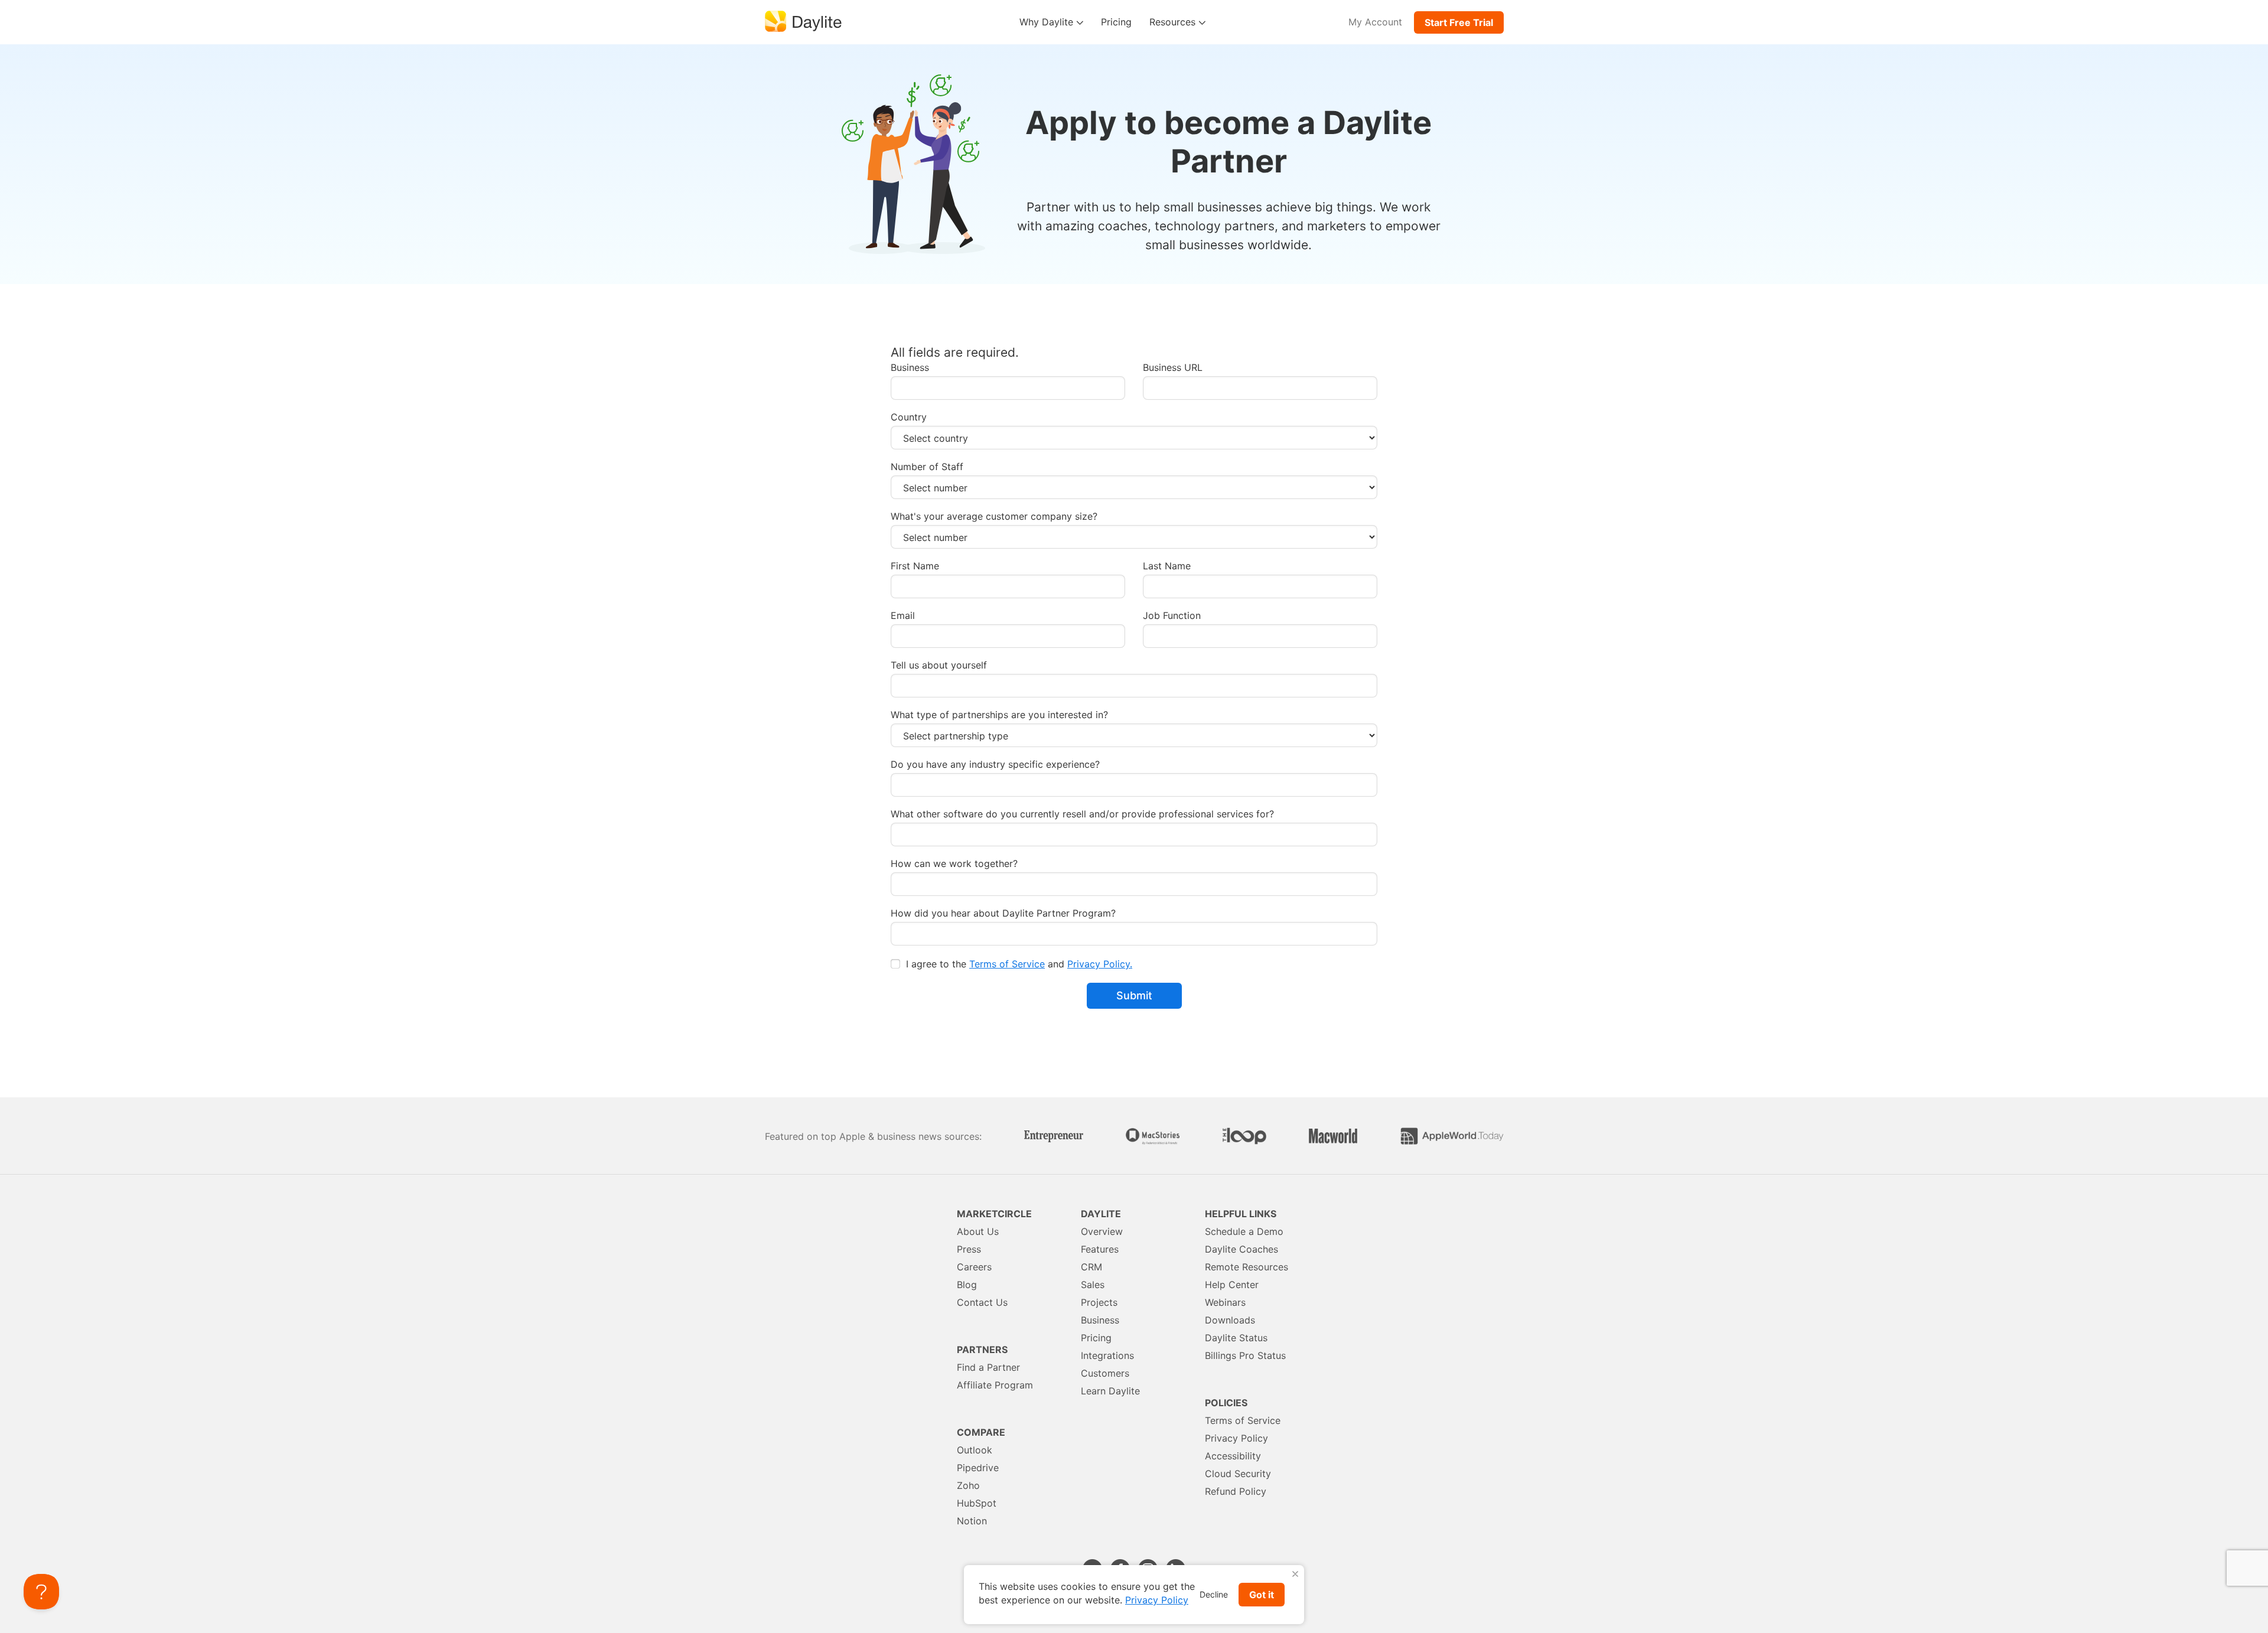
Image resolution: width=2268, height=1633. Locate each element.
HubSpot (977, 1503)
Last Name (1167, 566)
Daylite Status (1236, 1338)
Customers (1105, 1373)
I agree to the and (1018, 964)
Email (903, 616)
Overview (1102, 1231)
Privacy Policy (1236, 1438)
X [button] (1295, 1574)
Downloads (1230, 1320)
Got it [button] (1262, 1595)
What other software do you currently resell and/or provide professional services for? (1082, 814)
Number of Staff (927, 467)
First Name (915, 566)
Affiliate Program (995, 1385)
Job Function (1172, 616)
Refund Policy (1236, 1491)
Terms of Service (1007, 964)
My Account (1375, 22)
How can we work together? (954, 864)
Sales (1093, 1285)
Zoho (968, 1485)
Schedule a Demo (1244, 1231)
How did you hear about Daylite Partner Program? (1003, 913)
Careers (974, 1267)
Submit (1134, 995)
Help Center (1232, 1285)
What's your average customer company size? (994, 516)
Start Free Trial (1459, 22)
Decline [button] (1214, 1594)
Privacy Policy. (1100, 964)
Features (1100, 1249)
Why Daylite (1048, 22)
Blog (967, 1285)
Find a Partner (988, 1367)
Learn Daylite (1110, 1391)
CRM (1091, 1267)
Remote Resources (1247, 1267)
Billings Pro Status (1245, 1355)
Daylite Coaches (1241, 1249)
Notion (972, 1521)
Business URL (1173, 368)
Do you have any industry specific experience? (995, 765)
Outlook (975, 1450)
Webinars (1225, 1302)
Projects (1099, 1302)
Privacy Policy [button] (1157, 1600)
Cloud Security (1238, 1474)
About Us (978, 1231)
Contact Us (982, 1302)
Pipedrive (978, 1468)
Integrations (1107, 1355)
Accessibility (1233, 1456)
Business (910, 368)
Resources (1174, 22)
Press (969, 1249)
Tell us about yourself (939, 665)
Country (909, 417)
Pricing (1116, 22)
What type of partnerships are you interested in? (999, 715)
